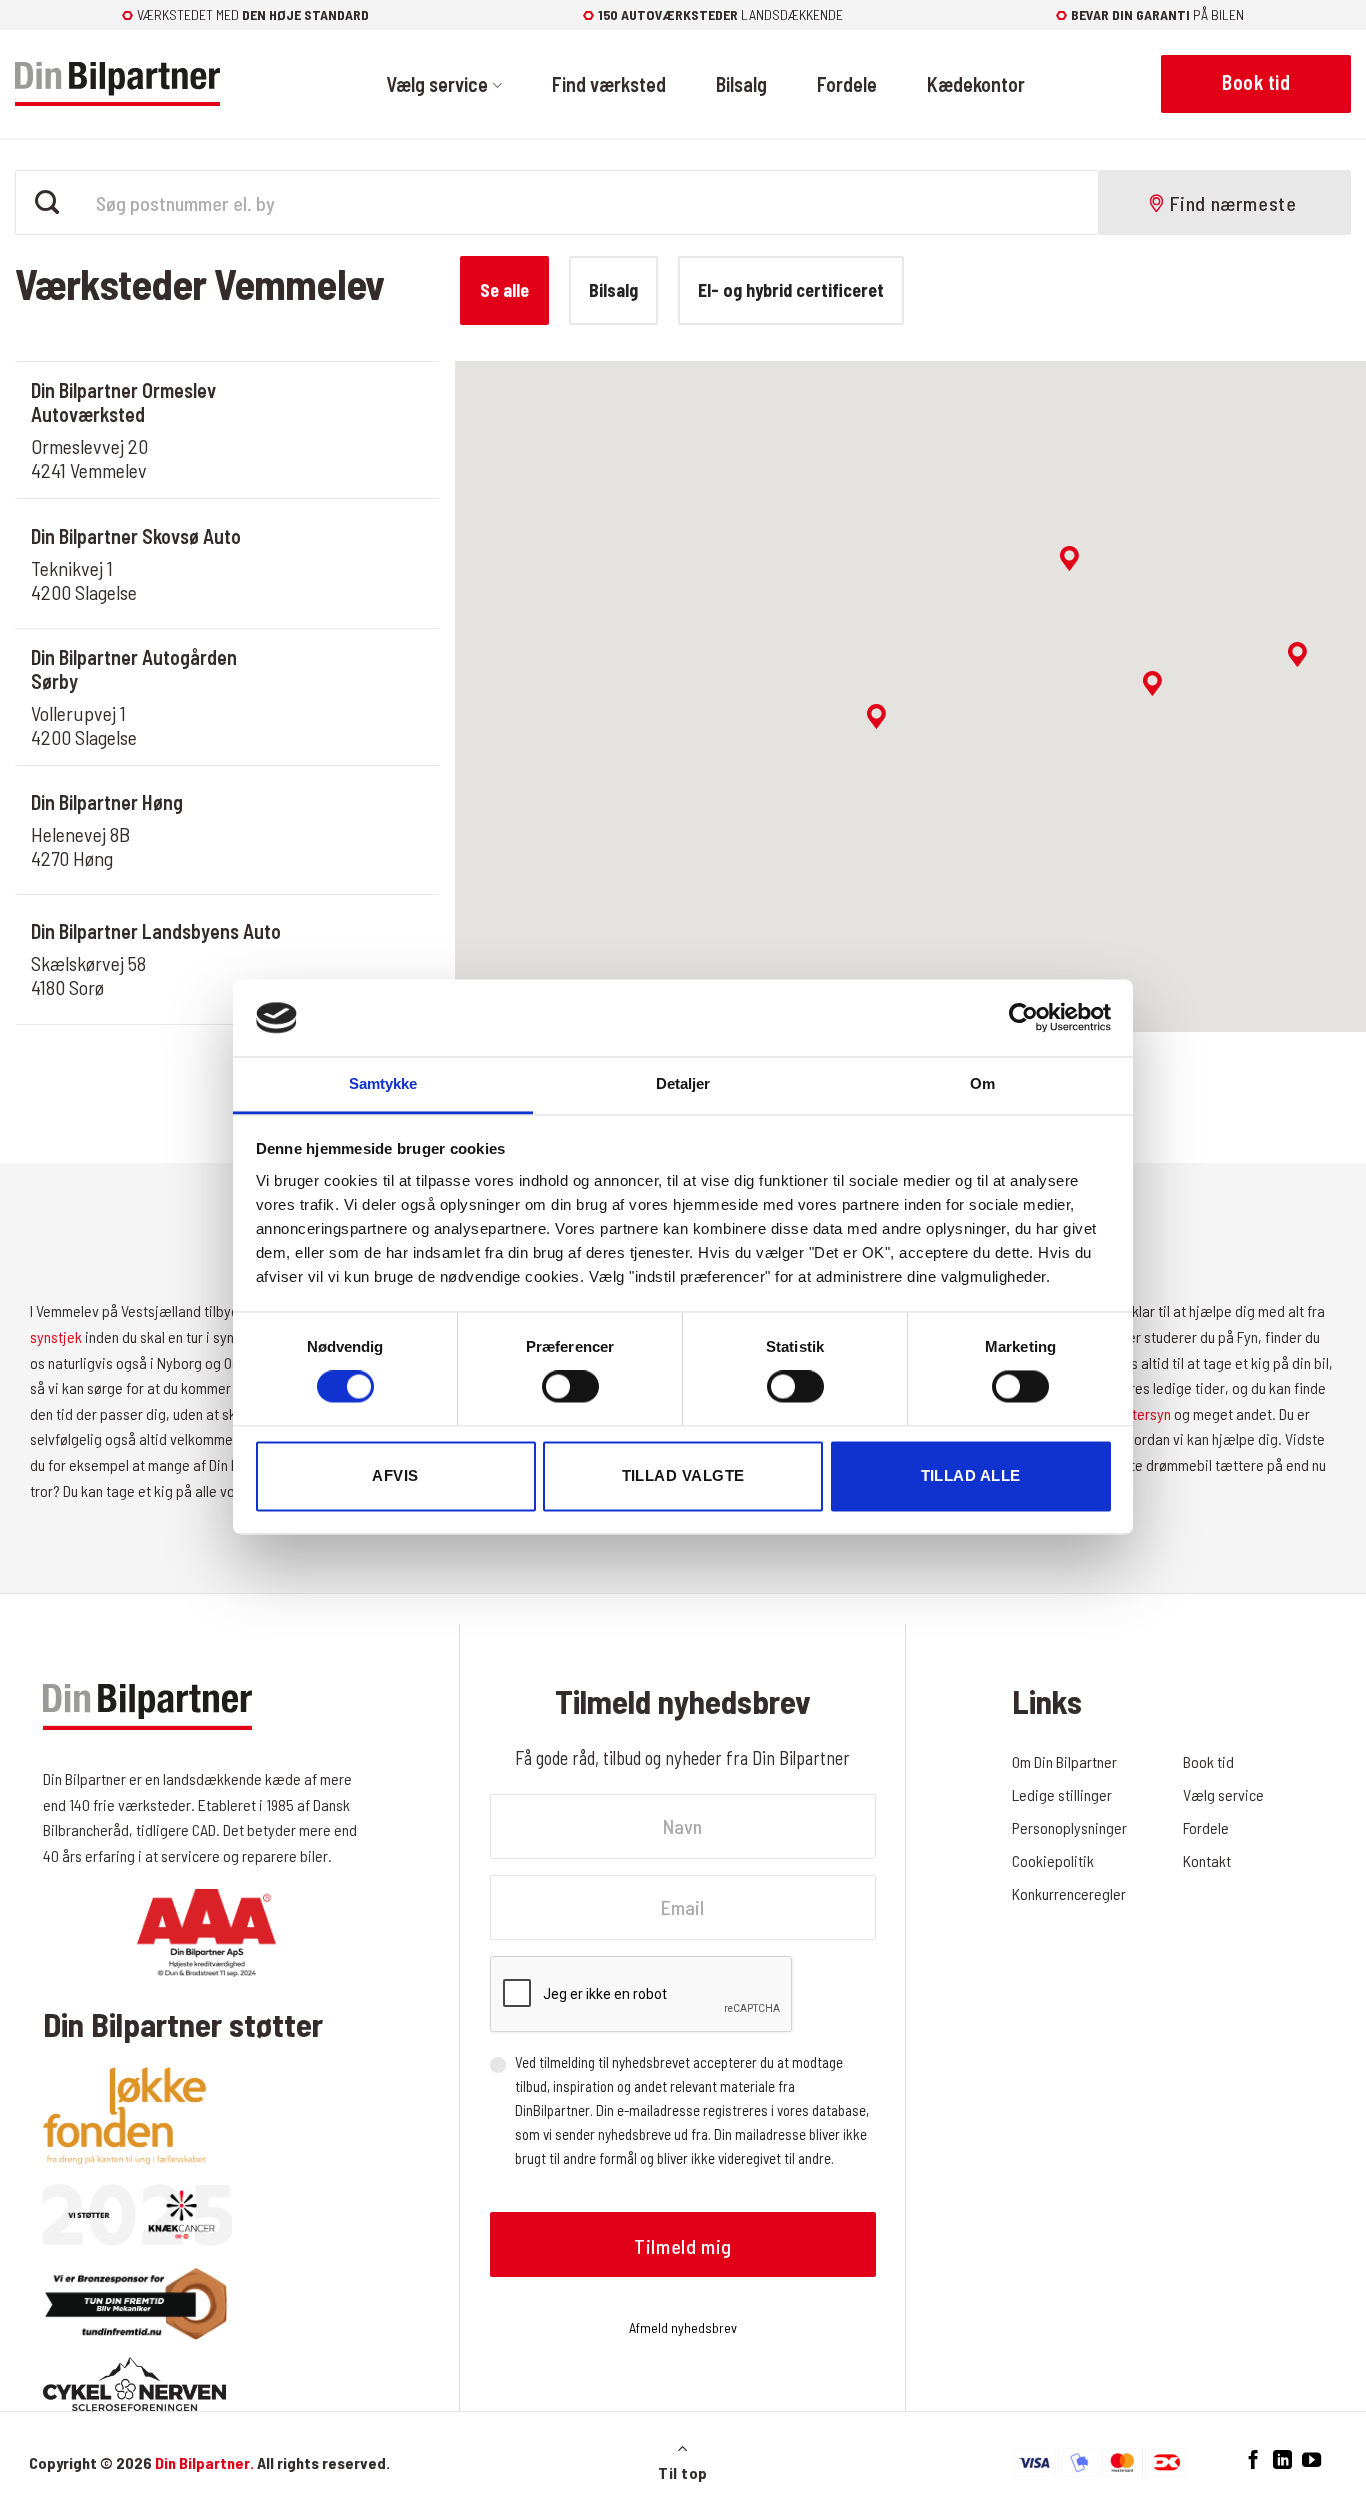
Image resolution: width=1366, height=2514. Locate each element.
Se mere (359, 458)
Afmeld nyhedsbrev (683, 2327)
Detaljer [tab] (683, 1083)
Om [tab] (982, 1083)
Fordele (847, 84)
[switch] (570, 1387)
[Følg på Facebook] (1253, 2460)
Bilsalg (741, 84)
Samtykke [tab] (383, 1083)
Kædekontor (976, 84)
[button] (876, 716)
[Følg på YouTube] (1311, 2460)
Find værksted (609, 84)
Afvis (395, 1475)
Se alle (504, 290)
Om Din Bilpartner (1064, 1761)
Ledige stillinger (1062, 1794)
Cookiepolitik (1053, 1860)
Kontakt (1207, 1860)
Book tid (359, 401)
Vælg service (437, 84)
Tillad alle (971, 1475)
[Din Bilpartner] (117, 84)
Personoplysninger (1069, 1827)
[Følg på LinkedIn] (1282, 2460)
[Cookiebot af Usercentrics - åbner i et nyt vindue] (1023, 1018)
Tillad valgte (683, 1475)
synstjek (56, 1336)
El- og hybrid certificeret (791, 290)
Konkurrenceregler (1069, 1893)
